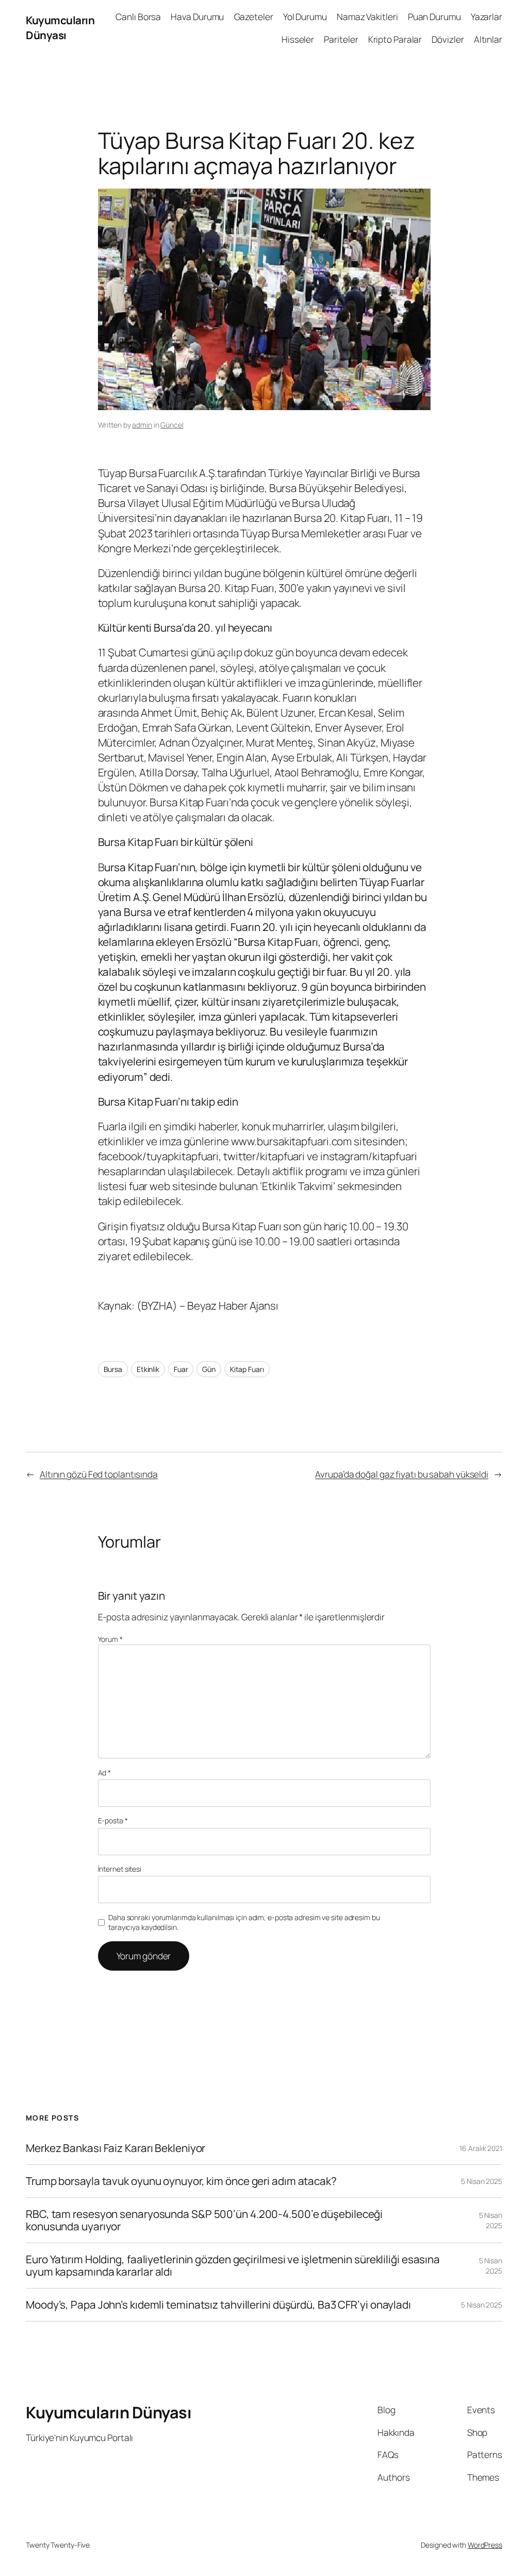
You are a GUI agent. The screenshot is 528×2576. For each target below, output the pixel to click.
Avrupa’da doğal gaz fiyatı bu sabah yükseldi (402, 1474)
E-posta (113, 1820)
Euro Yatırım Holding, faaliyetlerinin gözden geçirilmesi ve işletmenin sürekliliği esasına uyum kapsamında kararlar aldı (233, 2266)
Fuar (181, 1369)
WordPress (485, 2545)
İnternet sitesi (120, 1869)
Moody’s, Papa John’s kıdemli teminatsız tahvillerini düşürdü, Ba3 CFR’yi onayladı (218, 2305)
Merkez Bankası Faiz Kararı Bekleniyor (115, 2148)
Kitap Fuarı (247, 1369)
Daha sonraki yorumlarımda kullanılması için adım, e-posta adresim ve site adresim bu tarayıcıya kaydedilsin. (244, 1922)
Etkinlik (148, 1369)
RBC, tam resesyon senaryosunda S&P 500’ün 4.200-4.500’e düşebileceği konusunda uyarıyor (204, 2220)
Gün (209, 1369)
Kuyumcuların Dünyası (60, 28)
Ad (105, 1773)
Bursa (113, 1369)
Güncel (172, 425)
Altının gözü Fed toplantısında (99, 1474)
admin (142, 425)
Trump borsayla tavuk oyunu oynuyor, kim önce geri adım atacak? (181, 2181)
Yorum (110, 1639)
